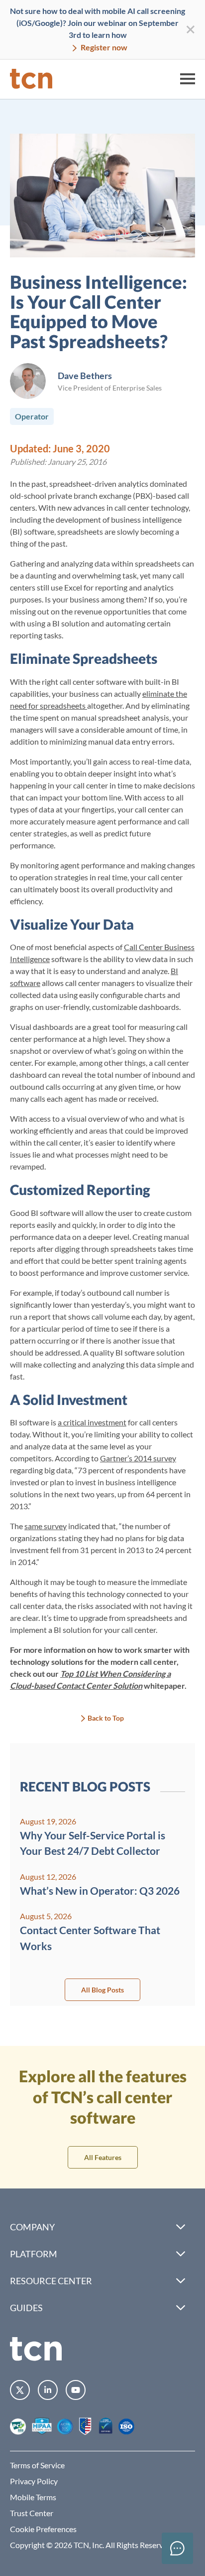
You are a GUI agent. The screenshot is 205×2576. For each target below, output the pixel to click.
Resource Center (51, 2281)
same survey (46, 1526)
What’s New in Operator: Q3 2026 (100, 1890)
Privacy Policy (34, 2481)
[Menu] (188, 79)
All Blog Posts (102, 1990)
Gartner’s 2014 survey (138, 1458)
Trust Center (32, 2513)
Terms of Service (37, 2465)
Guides (26, 2308)
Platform (34, 2254)
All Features (103, 2157)
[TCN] (31, 79)
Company (32, 2227)
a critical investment (92, 1422)
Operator (32, 416)
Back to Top (106, 1718)
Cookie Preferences (43, 2529)
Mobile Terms (33, 2497)
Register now (103, 47)
